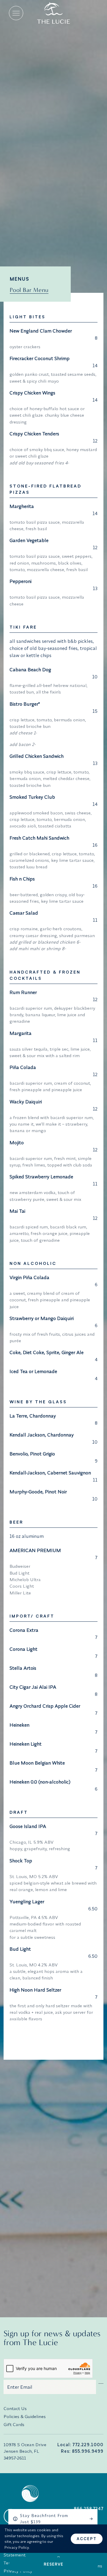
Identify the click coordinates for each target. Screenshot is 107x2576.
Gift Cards (14, 2424)
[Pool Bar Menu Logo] (53, 13)
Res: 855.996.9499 (82, 2451)
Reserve (53, 2564)
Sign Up (101, 2382)
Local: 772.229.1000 (80, 2445)
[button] (16, 13)
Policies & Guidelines (25, 2416)
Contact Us (15, 2408)
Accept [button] (87, 2539)
